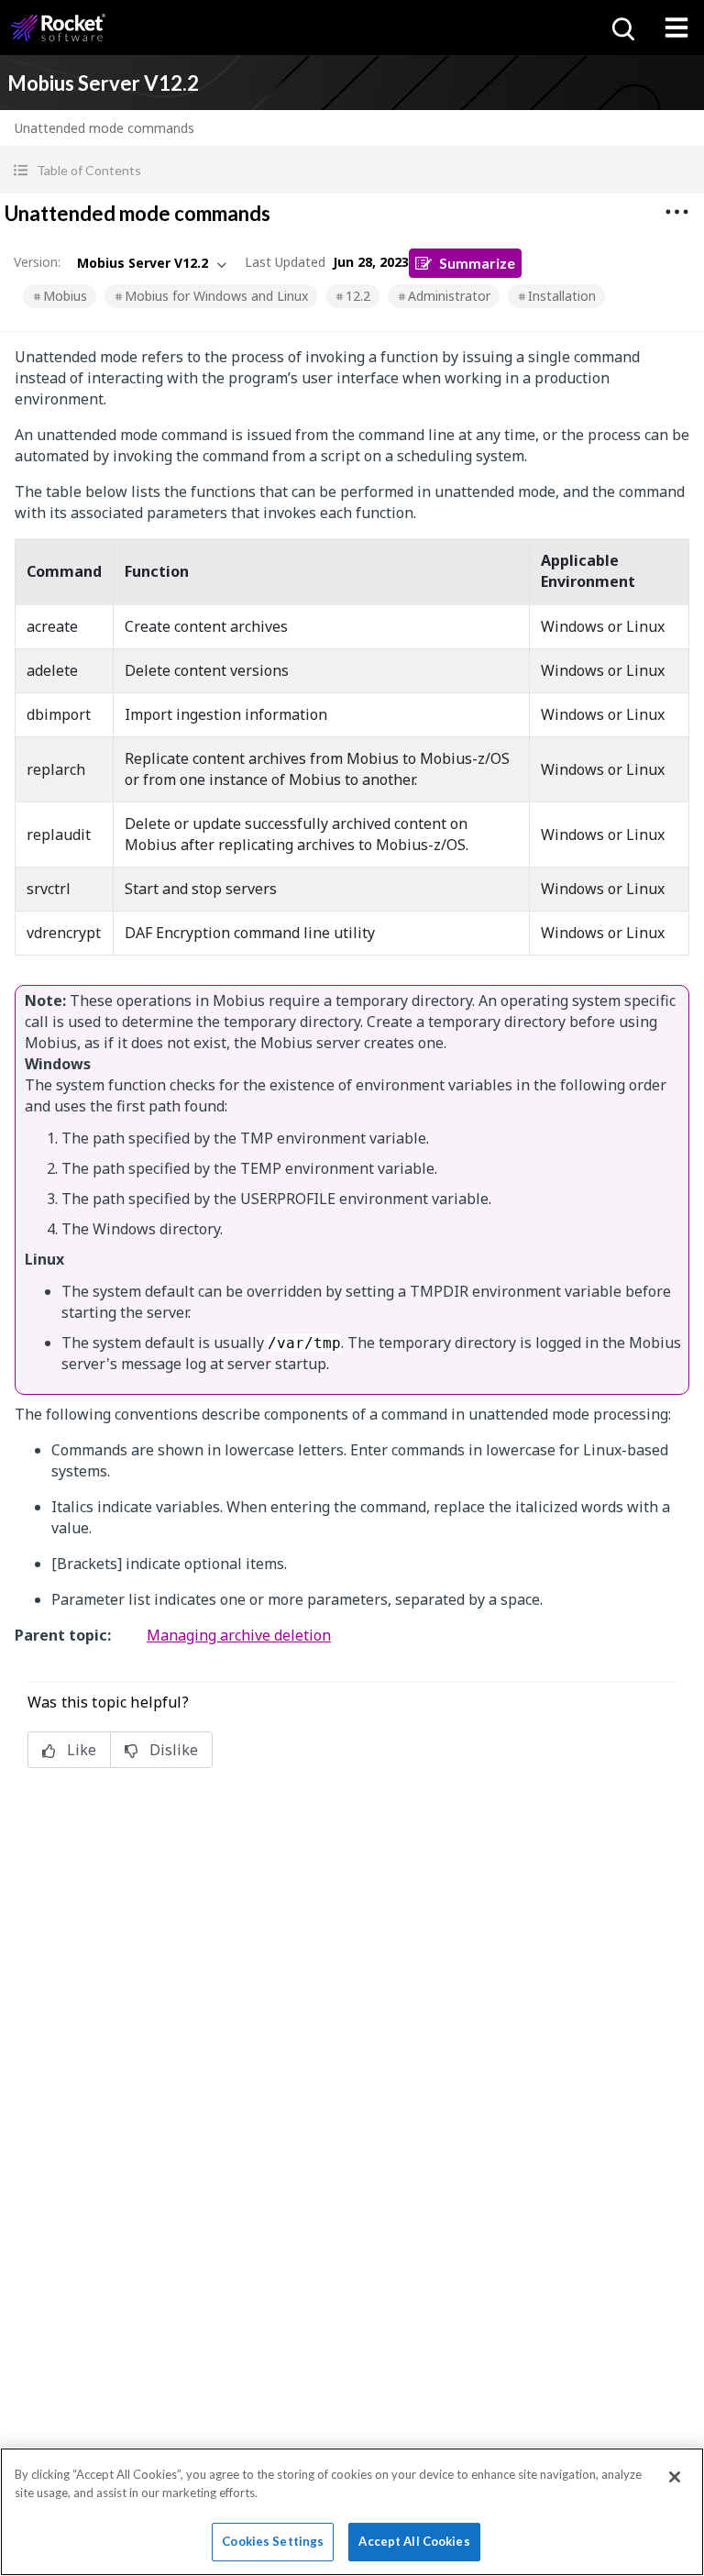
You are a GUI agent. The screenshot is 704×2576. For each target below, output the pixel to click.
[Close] (675, 2477)
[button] (352, 170)
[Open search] (621, 28)
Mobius (65, 296)
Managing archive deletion (239, 1635)
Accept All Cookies (414, 2541)
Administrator (449, 296)
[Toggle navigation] (676, 28)
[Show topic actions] (676, 212)
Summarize (477, 263)
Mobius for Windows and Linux (216, 296)
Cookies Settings (273, 2541)
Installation (562, 296)
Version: (37, 262)
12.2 (358, 296)
